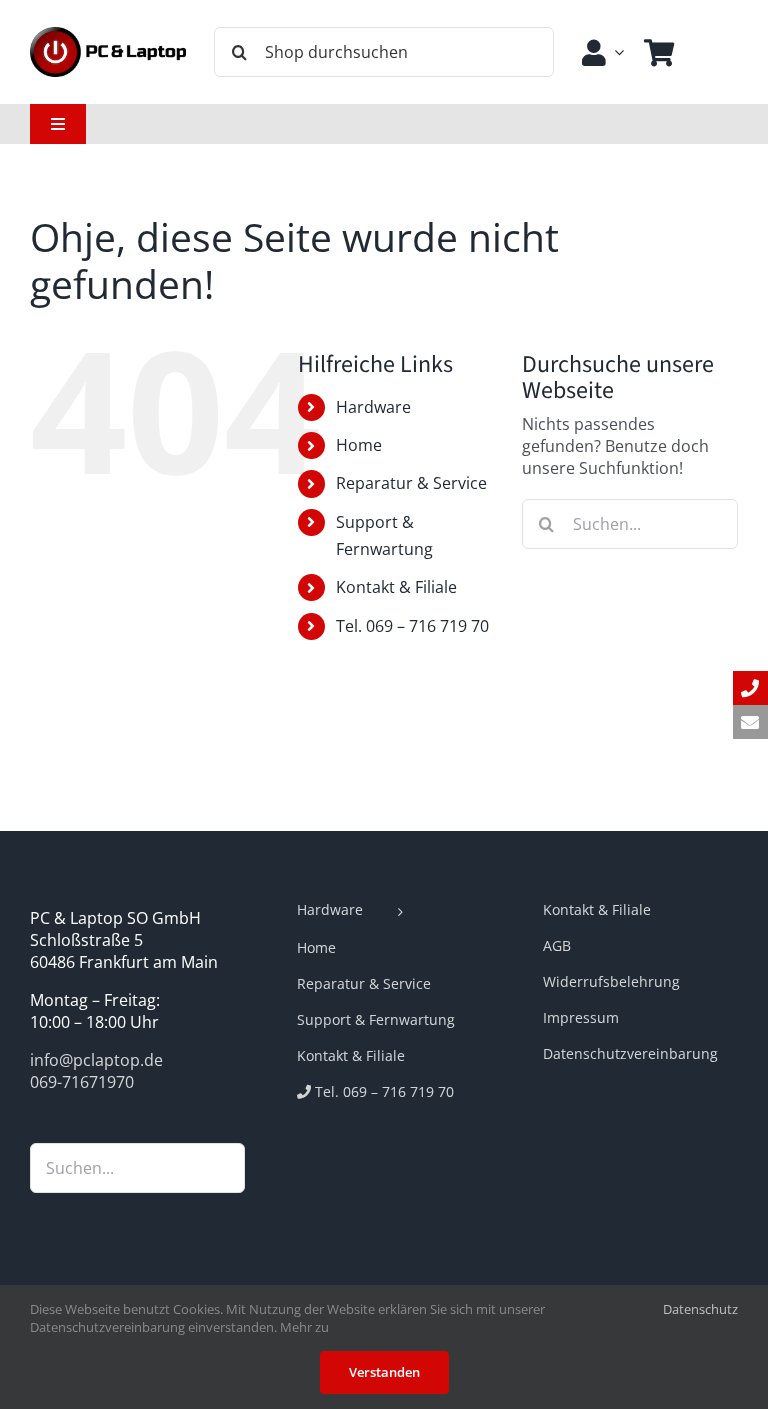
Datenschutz (700, 1309)
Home (359, 445)
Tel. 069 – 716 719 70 (412, 626)
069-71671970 (82, 1082)
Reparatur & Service (411, 483)
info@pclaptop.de (96, 1060)
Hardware (373, 407)
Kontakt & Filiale (396, 587)
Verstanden (384, 1372)
